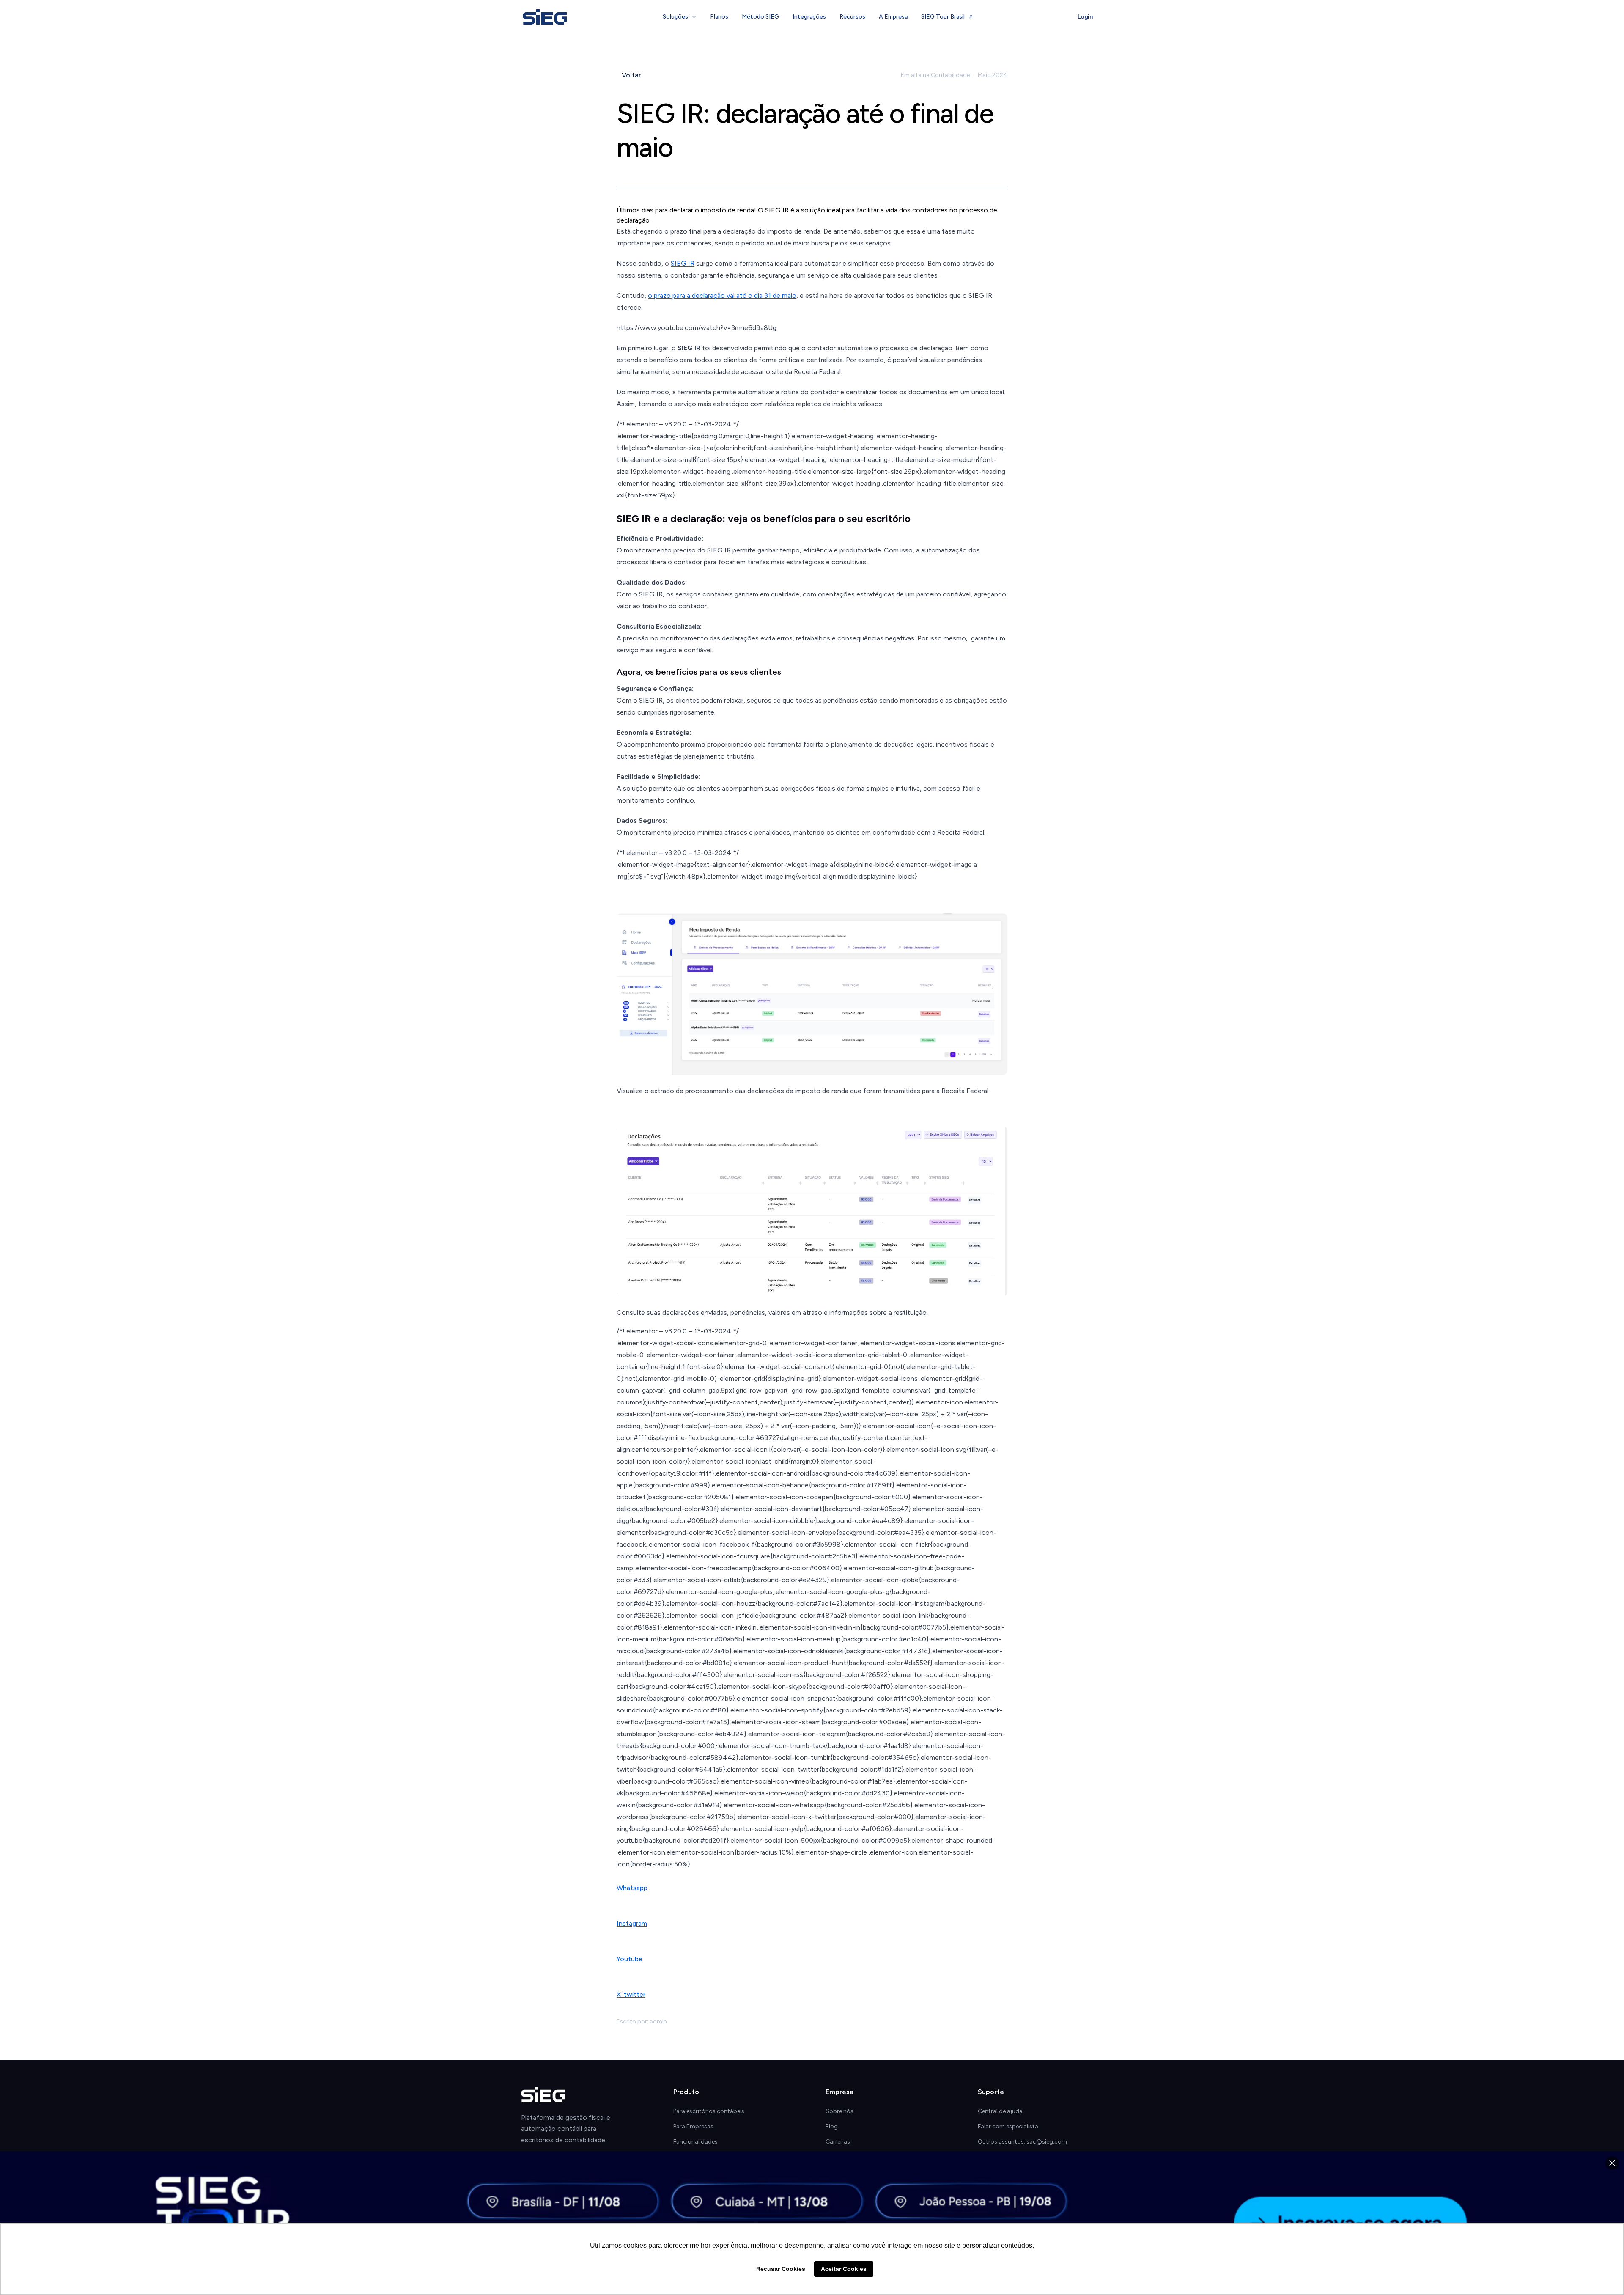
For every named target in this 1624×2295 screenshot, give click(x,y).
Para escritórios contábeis (709, 2111)
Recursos (852, 17)
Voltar (631, 75)
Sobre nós (839, 2111)
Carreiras (838, 2142)
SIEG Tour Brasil (943, 17)
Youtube (630, 1959)
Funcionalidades (695, 2142)
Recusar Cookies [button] (781, 2269)
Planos (719, 17)
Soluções (675, 17)
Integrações (809, 17)
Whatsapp (632, 1888)
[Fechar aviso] (1612, 2163)
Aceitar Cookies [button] (844, 2269)
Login (1085, 17)
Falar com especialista (1008, 2126)
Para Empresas (693, 2126)
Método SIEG (760, 17)
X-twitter (631, 1994)
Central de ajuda (1000, 2111)
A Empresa (893, 17)
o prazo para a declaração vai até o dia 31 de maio (722, 295)
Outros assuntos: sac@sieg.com (1022, 2142)
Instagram (632, 1923)
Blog (832, 2126)
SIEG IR (683, 263)
